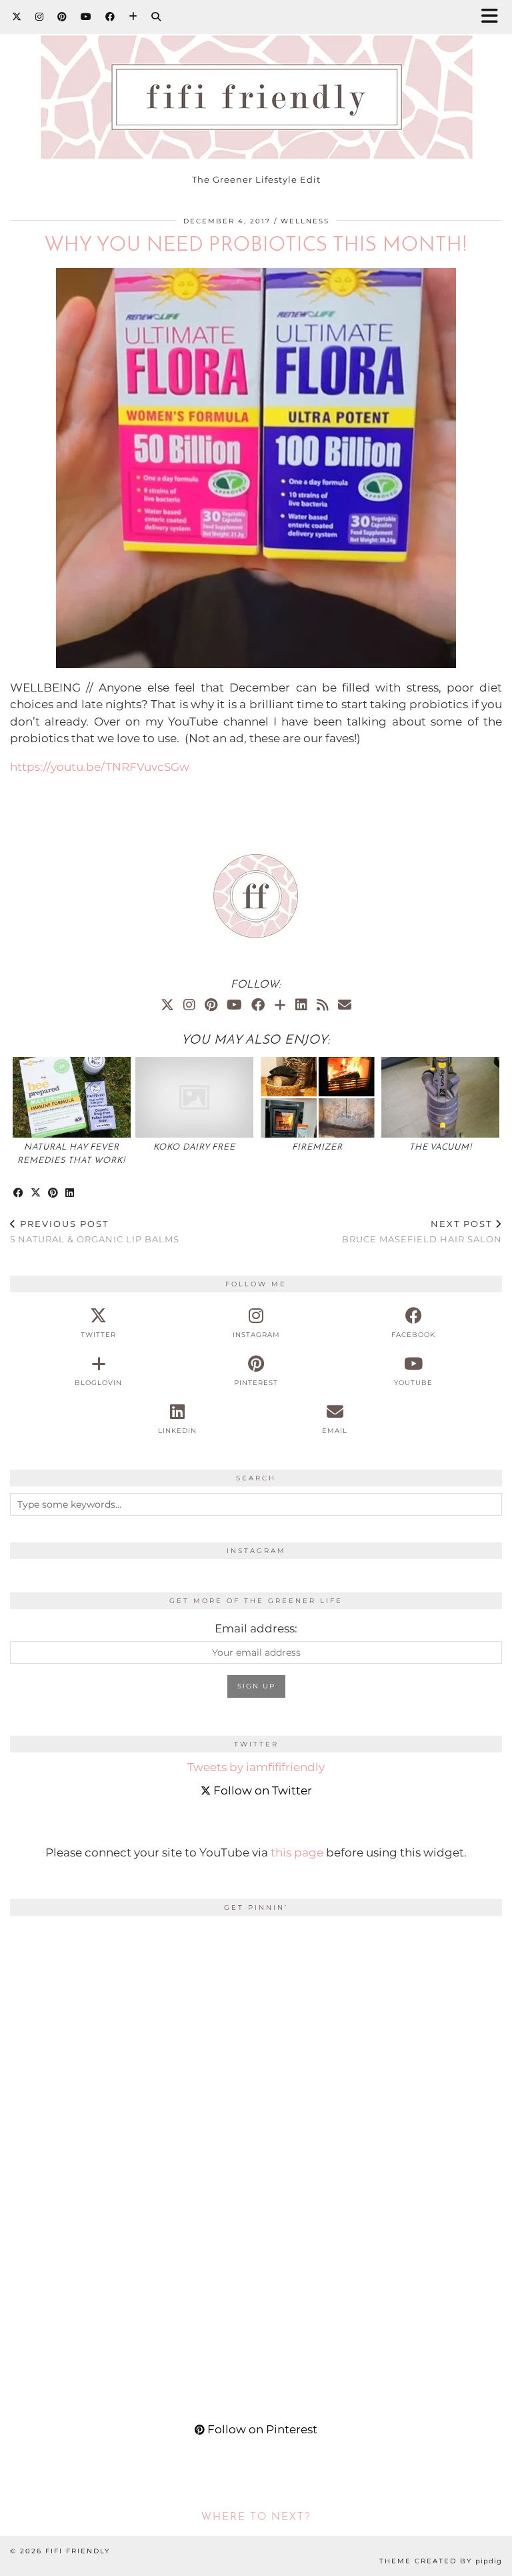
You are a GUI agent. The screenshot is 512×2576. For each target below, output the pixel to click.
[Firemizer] (318, 1097)
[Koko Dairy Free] (194, 1097)
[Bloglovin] (133, 17)
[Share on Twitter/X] (36, 1193)
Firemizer (317, 1147)
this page (297, 1852)
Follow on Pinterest (261, 2429)
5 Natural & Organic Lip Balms (95, 1231)
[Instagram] (40, 17)
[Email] (345, 1005)
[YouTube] (86, 17)
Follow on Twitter (261, 1790)
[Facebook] (110, 17)
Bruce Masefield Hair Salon (422, 1231)
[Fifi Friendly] (256, 83)
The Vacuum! (441, 1147)
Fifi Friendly (78, 2551)
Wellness (305, 221)
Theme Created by (441, 2561)
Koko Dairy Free (194, 1147)
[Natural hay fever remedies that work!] (72, 1097)
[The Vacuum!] (440, 1097)
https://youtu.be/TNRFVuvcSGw (100, 767)
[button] (494, 17)
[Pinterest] (62, 17)
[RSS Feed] (323, 1005)
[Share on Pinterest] (53, 1193)
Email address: (256, 1628)
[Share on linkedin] (70, 1193)
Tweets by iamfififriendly (256, 1767)
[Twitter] (17, 17)
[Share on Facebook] (19, 1193)
